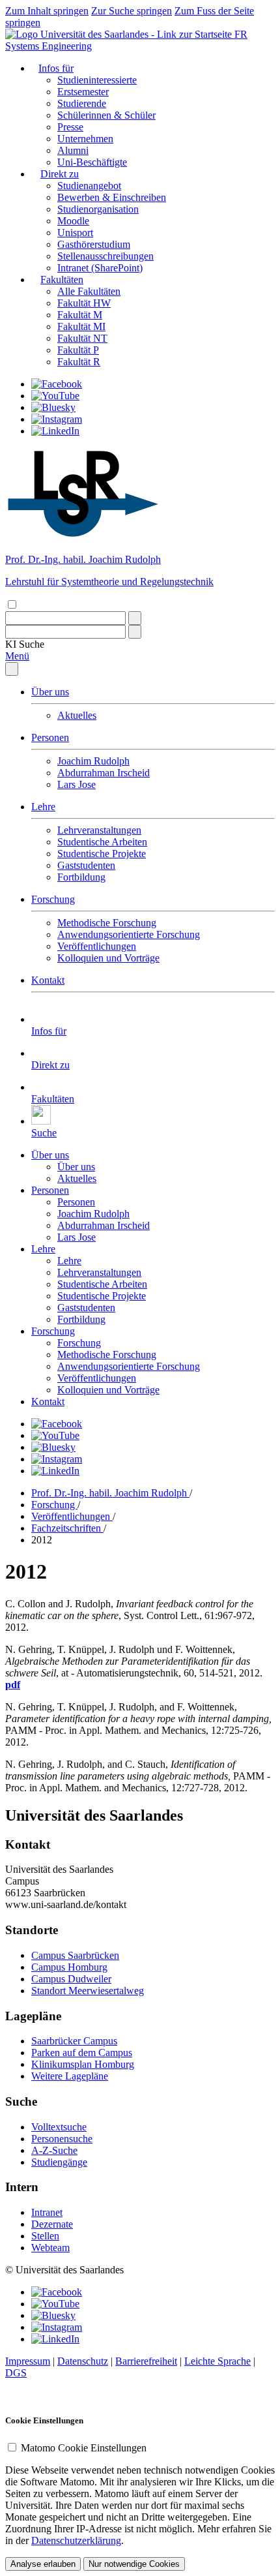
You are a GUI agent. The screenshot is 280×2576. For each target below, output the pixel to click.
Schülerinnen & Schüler (106, 115)
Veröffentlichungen (97, 946)
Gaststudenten (86, 865)
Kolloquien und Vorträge (108, 958)
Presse (70, 127)
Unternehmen (85, 139)
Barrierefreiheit (146, 2361)
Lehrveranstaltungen (99, 830)
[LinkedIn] (55, 431)
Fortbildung (81, 877)
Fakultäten (62, 280)
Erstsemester (83, 92)
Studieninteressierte (97, 80)
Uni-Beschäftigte (92, 162)
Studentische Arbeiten (102, 842)
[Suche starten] (135, 618)
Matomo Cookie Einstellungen (84, 2448)
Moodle (73, 221)
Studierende (82, 103)
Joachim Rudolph (93, 761)
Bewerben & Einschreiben (112, 197)
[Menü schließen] (12, 669)
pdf (13, 1685)
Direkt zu (60, 174)
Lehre (43, 807)
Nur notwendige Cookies (134, 2564)
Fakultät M (80, 315)
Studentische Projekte (102, 854)
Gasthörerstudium (94, 244)
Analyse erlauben (43, 2564)
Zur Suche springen (132, 11)
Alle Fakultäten (89, 291)
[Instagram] (57, 419)
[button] (25, 644)
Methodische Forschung (107, 923)
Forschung (53, 899)
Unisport (75, 233)
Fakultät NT (82, 338)
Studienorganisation (98, 209)
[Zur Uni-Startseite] (120, 34)
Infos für (56, 68)
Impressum (28, 2361)
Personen (50, 737)
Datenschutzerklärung (76, 2540)
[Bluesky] (53, 407)
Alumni (73, 150)
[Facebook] (57, 384)
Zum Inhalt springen (47, 11)
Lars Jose (77, 784)
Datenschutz (83, 2361)
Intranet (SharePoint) (100, 268)
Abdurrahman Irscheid (104, 773)
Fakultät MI (81, 326)
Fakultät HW (84, 303)
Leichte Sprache (217, 2361)
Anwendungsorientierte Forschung (129, 934)
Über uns (50, 692)
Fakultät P (78, 350)
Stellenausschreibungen (105, 256)
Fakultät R (79, 362)
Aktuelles (77, 715)
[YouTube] (55, 396)
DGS (16, 2373)
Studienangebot (89, 186)
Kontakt (48, 980)
